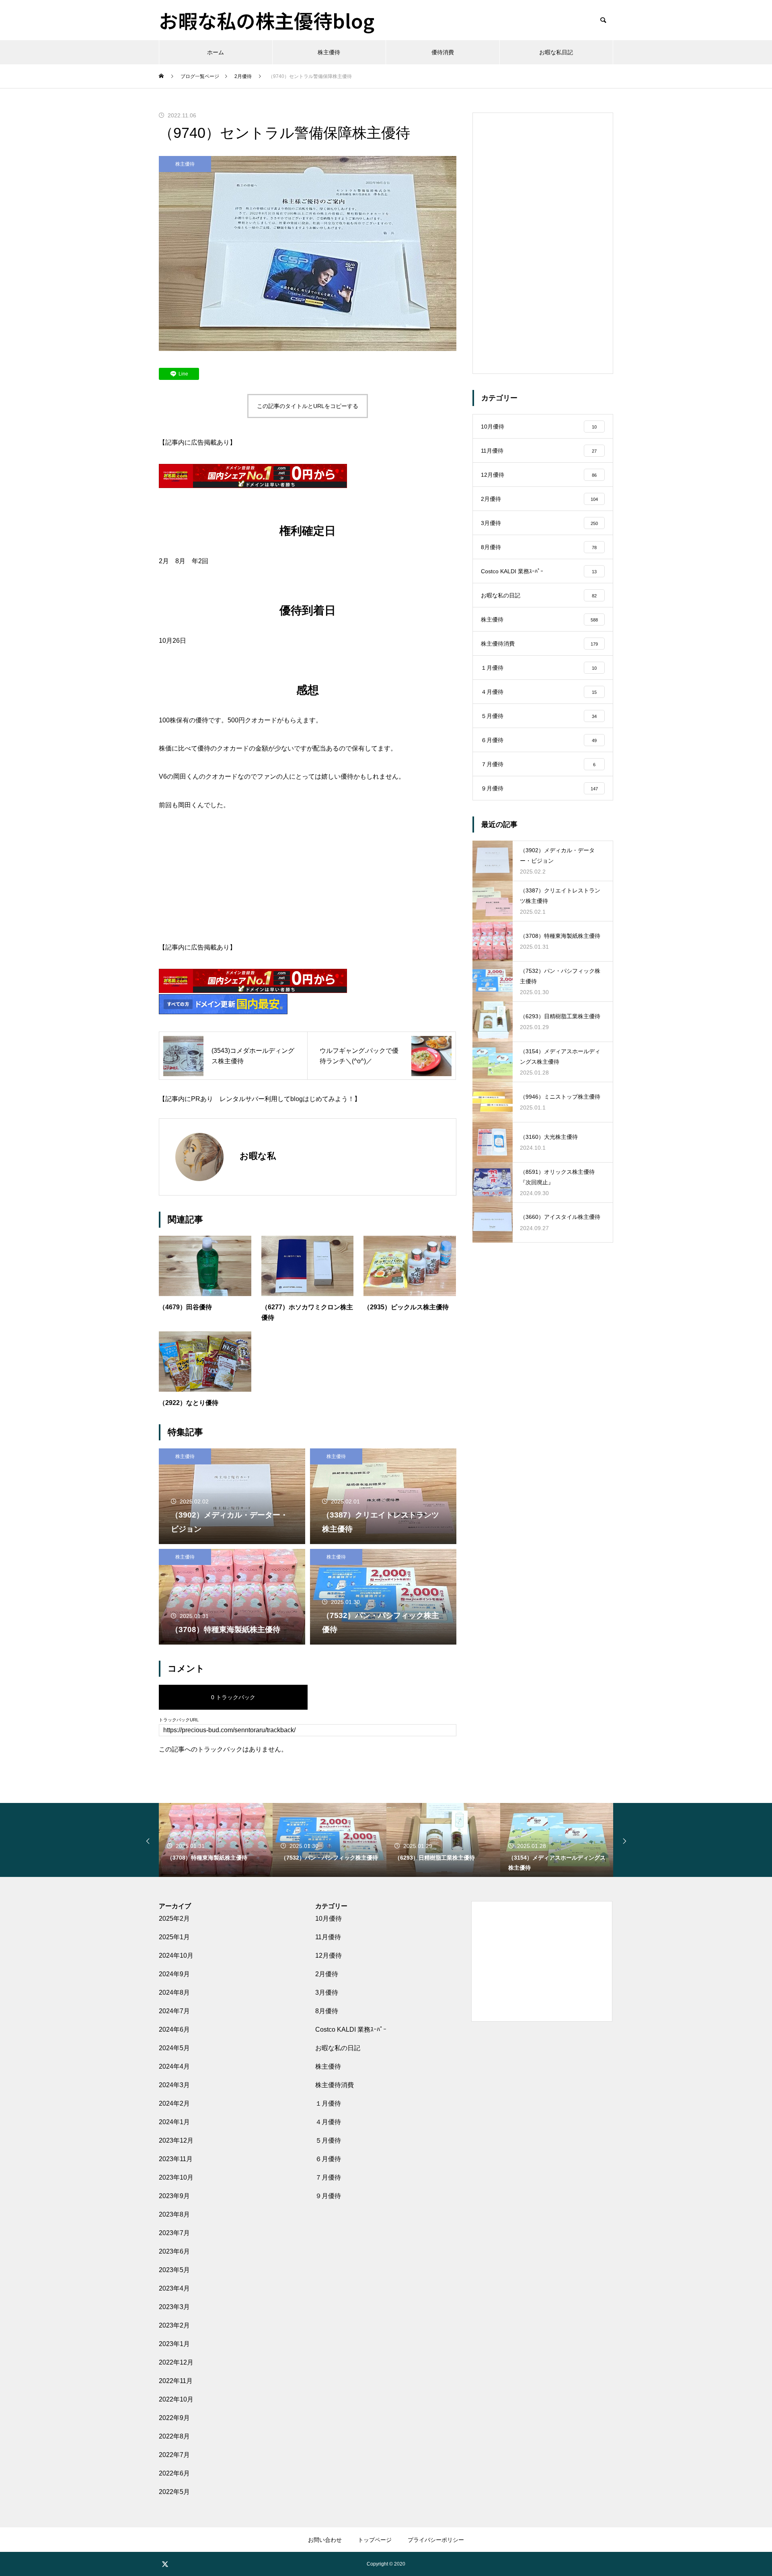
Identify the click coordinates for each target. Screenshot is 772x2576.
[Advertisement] (308, 882)
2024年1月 (174, 2122)
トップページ (375, 2540)
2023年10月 (176, 2177)
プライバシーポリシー (436, 2540)
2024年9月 (174, 1974)
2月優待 (327, 1974)
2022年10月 (176, 2399)
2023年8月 (174, 2214)
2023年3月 (174, 2307)
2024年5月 (174, 2048)
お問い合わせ (325, 2540)
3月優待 (327, 1993)
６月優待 (328, 2159)
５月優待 (328, 2140)
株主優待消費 (335, 2085)
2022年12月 (176, 2362)
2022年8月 (174, 2436)
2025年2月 (174, 1919)
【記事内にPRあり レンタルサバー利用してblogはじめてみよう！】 (260, 1099)
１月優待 (328, 2103)
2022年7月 (174, 2455)
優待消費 (443, 52)
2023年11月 (176, 2159)
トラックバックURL (179, 1720)
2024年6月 (174, 2029)
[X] (165, 2564)
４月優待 (328, 2122)
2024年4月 (174, 2066)
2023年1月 (174, 2344)
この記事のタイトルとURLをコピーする (308, 406)
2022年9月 (174, 2418)
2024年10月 (176, 1956)
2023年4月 (174, 2288)
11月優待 (328, 1937)
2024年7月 (174, 2011)
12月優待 (329, 1956)
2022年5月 (174, 2492)
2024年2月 (174, 2103)
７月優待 (328, 2177)
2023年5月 (174, 2270)
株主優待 (329, 52)
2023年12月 (176, 2140)
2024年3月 (174, 2085)
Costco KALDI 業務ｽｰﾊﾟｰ (351, 2029)
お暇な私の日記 (338, 2048)
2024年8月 (174, 1993)
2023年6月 (174, 2251)
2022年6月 (174, 2473)
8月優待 (327, 2011)
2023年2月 (174, 2325)
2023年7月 (174, 2233)
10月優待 (329, 1919)
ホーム (216, 52)
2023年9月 (174, 2196)
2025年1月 (174, 1937)
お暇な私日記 (556, 52)
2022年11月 (176, 2381)
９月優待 (328, 2196)
